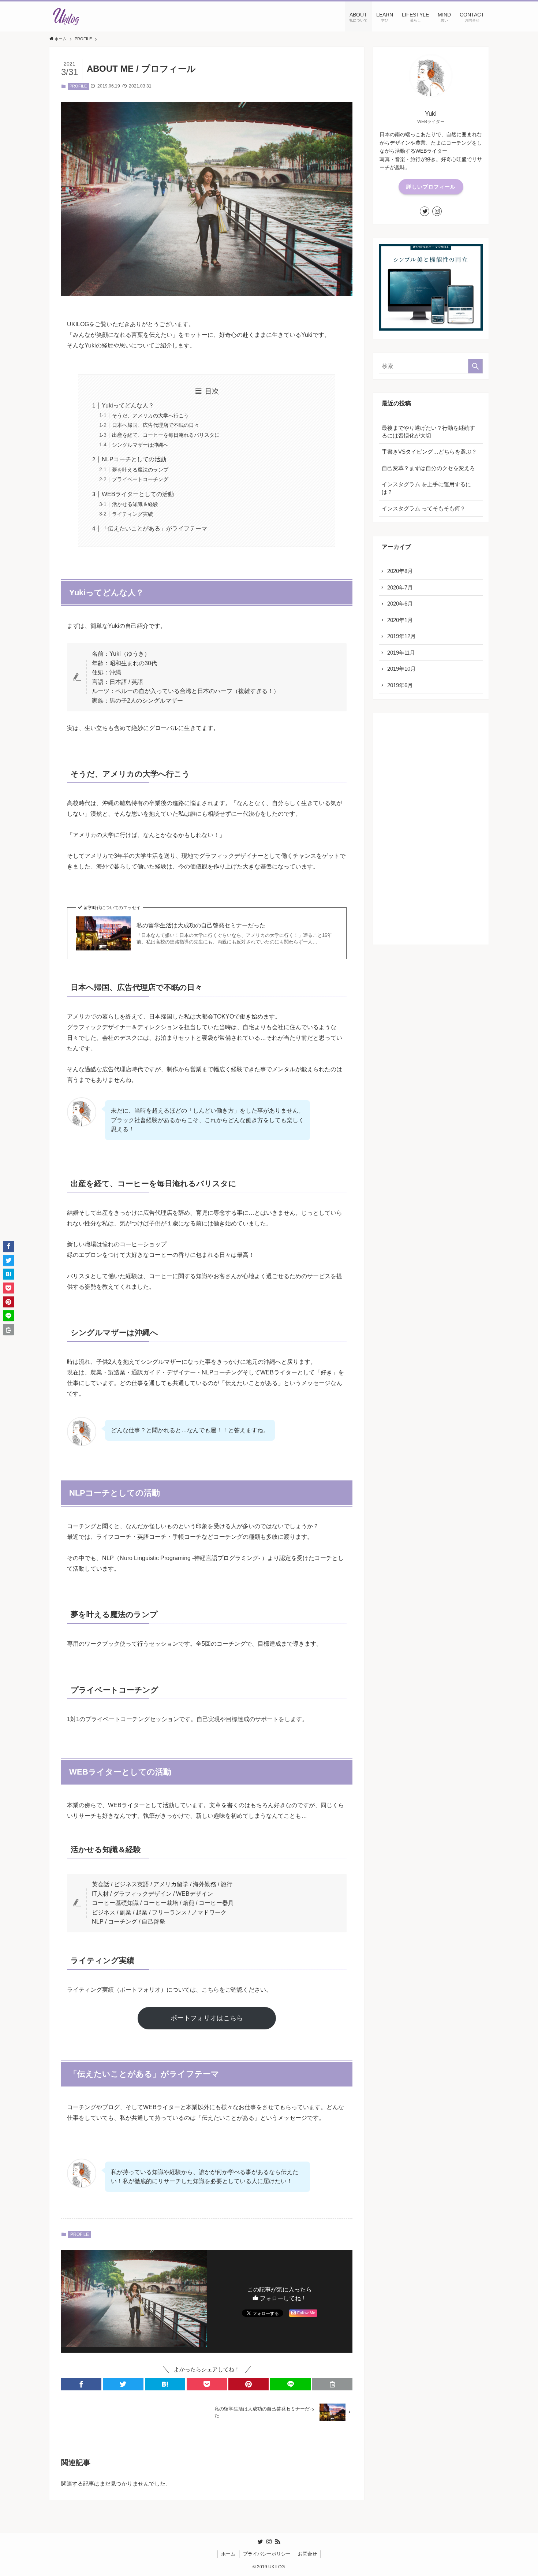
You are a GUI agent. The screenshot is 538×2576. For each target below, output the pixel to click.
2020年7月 (400, 587)
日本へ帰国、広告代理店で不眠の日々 (156, 425)
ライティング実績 (132, 514)
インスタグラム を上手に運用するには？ (426, 488)
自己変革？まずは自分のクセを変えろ (428, 468)
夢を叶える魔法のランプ (140, 470)
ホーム (228, 2554)
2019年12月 (401, 636)
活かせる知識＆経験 (135, 504)
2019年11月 (401, 653)
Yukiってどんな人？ (128, 405)
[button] (81, 2384)
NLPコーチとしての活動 (134, 459)
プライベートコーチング (140, 479)
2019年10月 (401, 669)
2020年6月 (400, 604)
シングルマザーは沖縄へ (140, 445)
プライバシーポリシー (267, 2554)
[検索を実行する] (475, 366)
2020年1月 (400, 620)
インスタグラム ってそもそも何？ (424, 508)
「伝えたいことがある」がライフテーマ (154, 528)
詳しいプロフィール (431, 187)
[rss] (278, 2542)
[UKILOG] (66, 16)
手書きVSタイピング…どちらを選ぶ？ (429, 452)
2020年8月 (400, 571)
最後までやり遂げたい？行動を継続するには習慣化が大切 (428, 432)
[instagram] (437, 211)
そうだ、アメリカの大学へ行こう (150, 416)
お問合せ (307, 2554)
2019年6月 (400, 685)
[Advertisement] (431, 829)
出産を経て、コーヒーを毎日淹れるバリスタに (166, 435)
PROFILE (78, 86)
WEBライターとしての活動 (138, 494)
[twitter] (425, 211)
